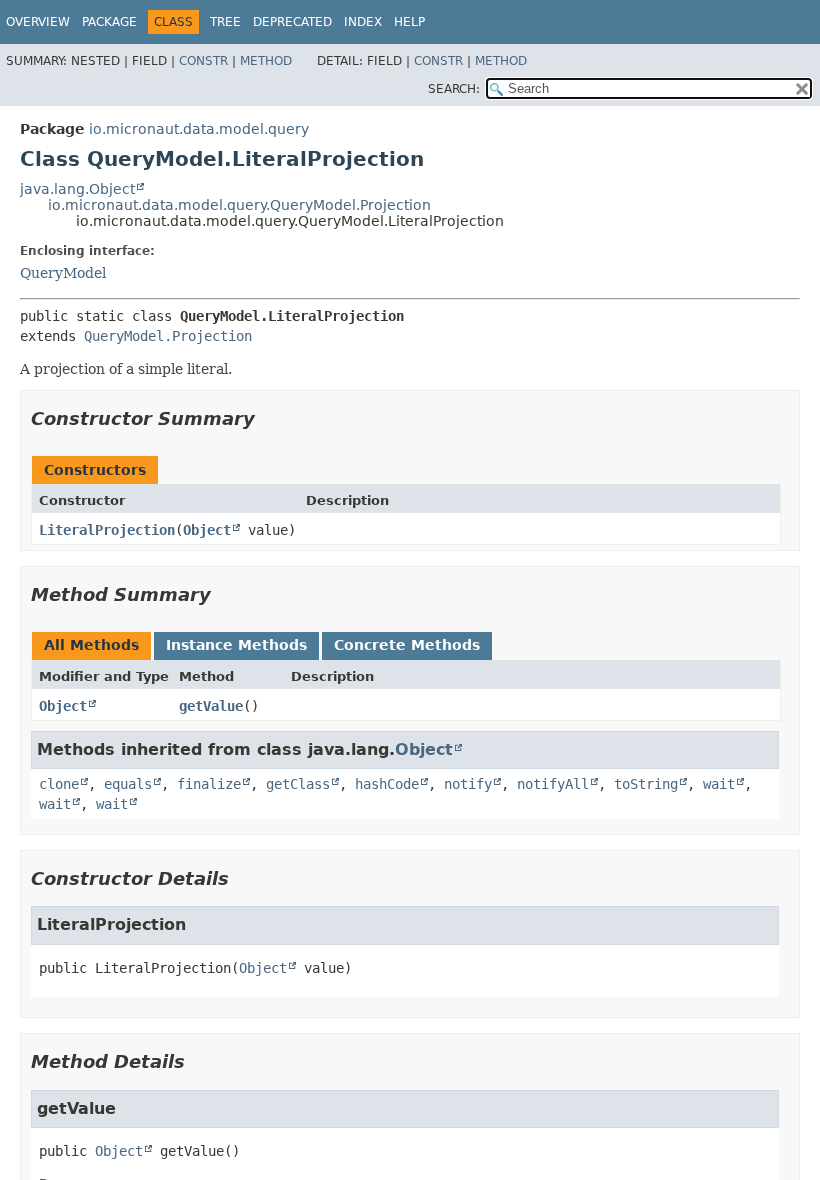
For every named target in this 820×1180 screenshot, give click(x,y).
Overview (38, 22)
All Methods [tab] (91, 645)
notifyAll (553, 784)
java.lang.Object (77, 189)
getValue (211, 706)
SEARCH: (454, 89)
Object (207, 530)
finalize (209, 784)
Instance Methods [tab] (236, 645)
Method (266, 61)
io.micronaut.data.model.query (199, 129)
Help (409, 22)
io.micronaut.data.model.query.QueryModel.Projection (239, 205)
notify (468, 784)
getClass (298, 784)
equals (128, 784)
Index (363, 22)
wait (719, 784)
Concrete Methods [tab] (407, 645)
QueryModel (63, 273)
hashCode (387, 784)
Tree (225, 22)
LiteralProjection (107, 530)
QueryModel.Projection (168, 336)
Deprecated (292, 22)
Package (109, 22)
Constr (203, 61)
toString (646, 784)
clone (59, 784)
